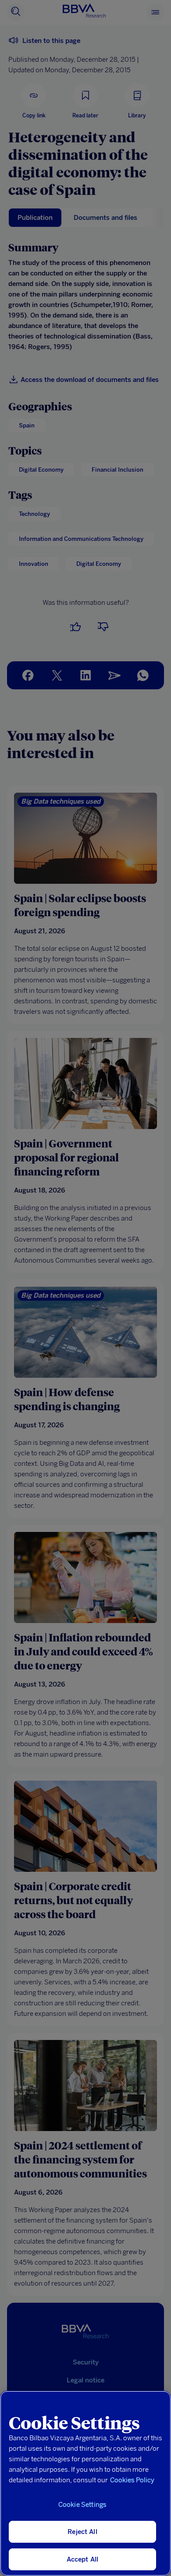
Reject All (82, 2532)
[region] (85, 2483)
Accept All (83, 2559)
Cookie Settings (82, 2505)
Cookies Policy (132, 2480)
